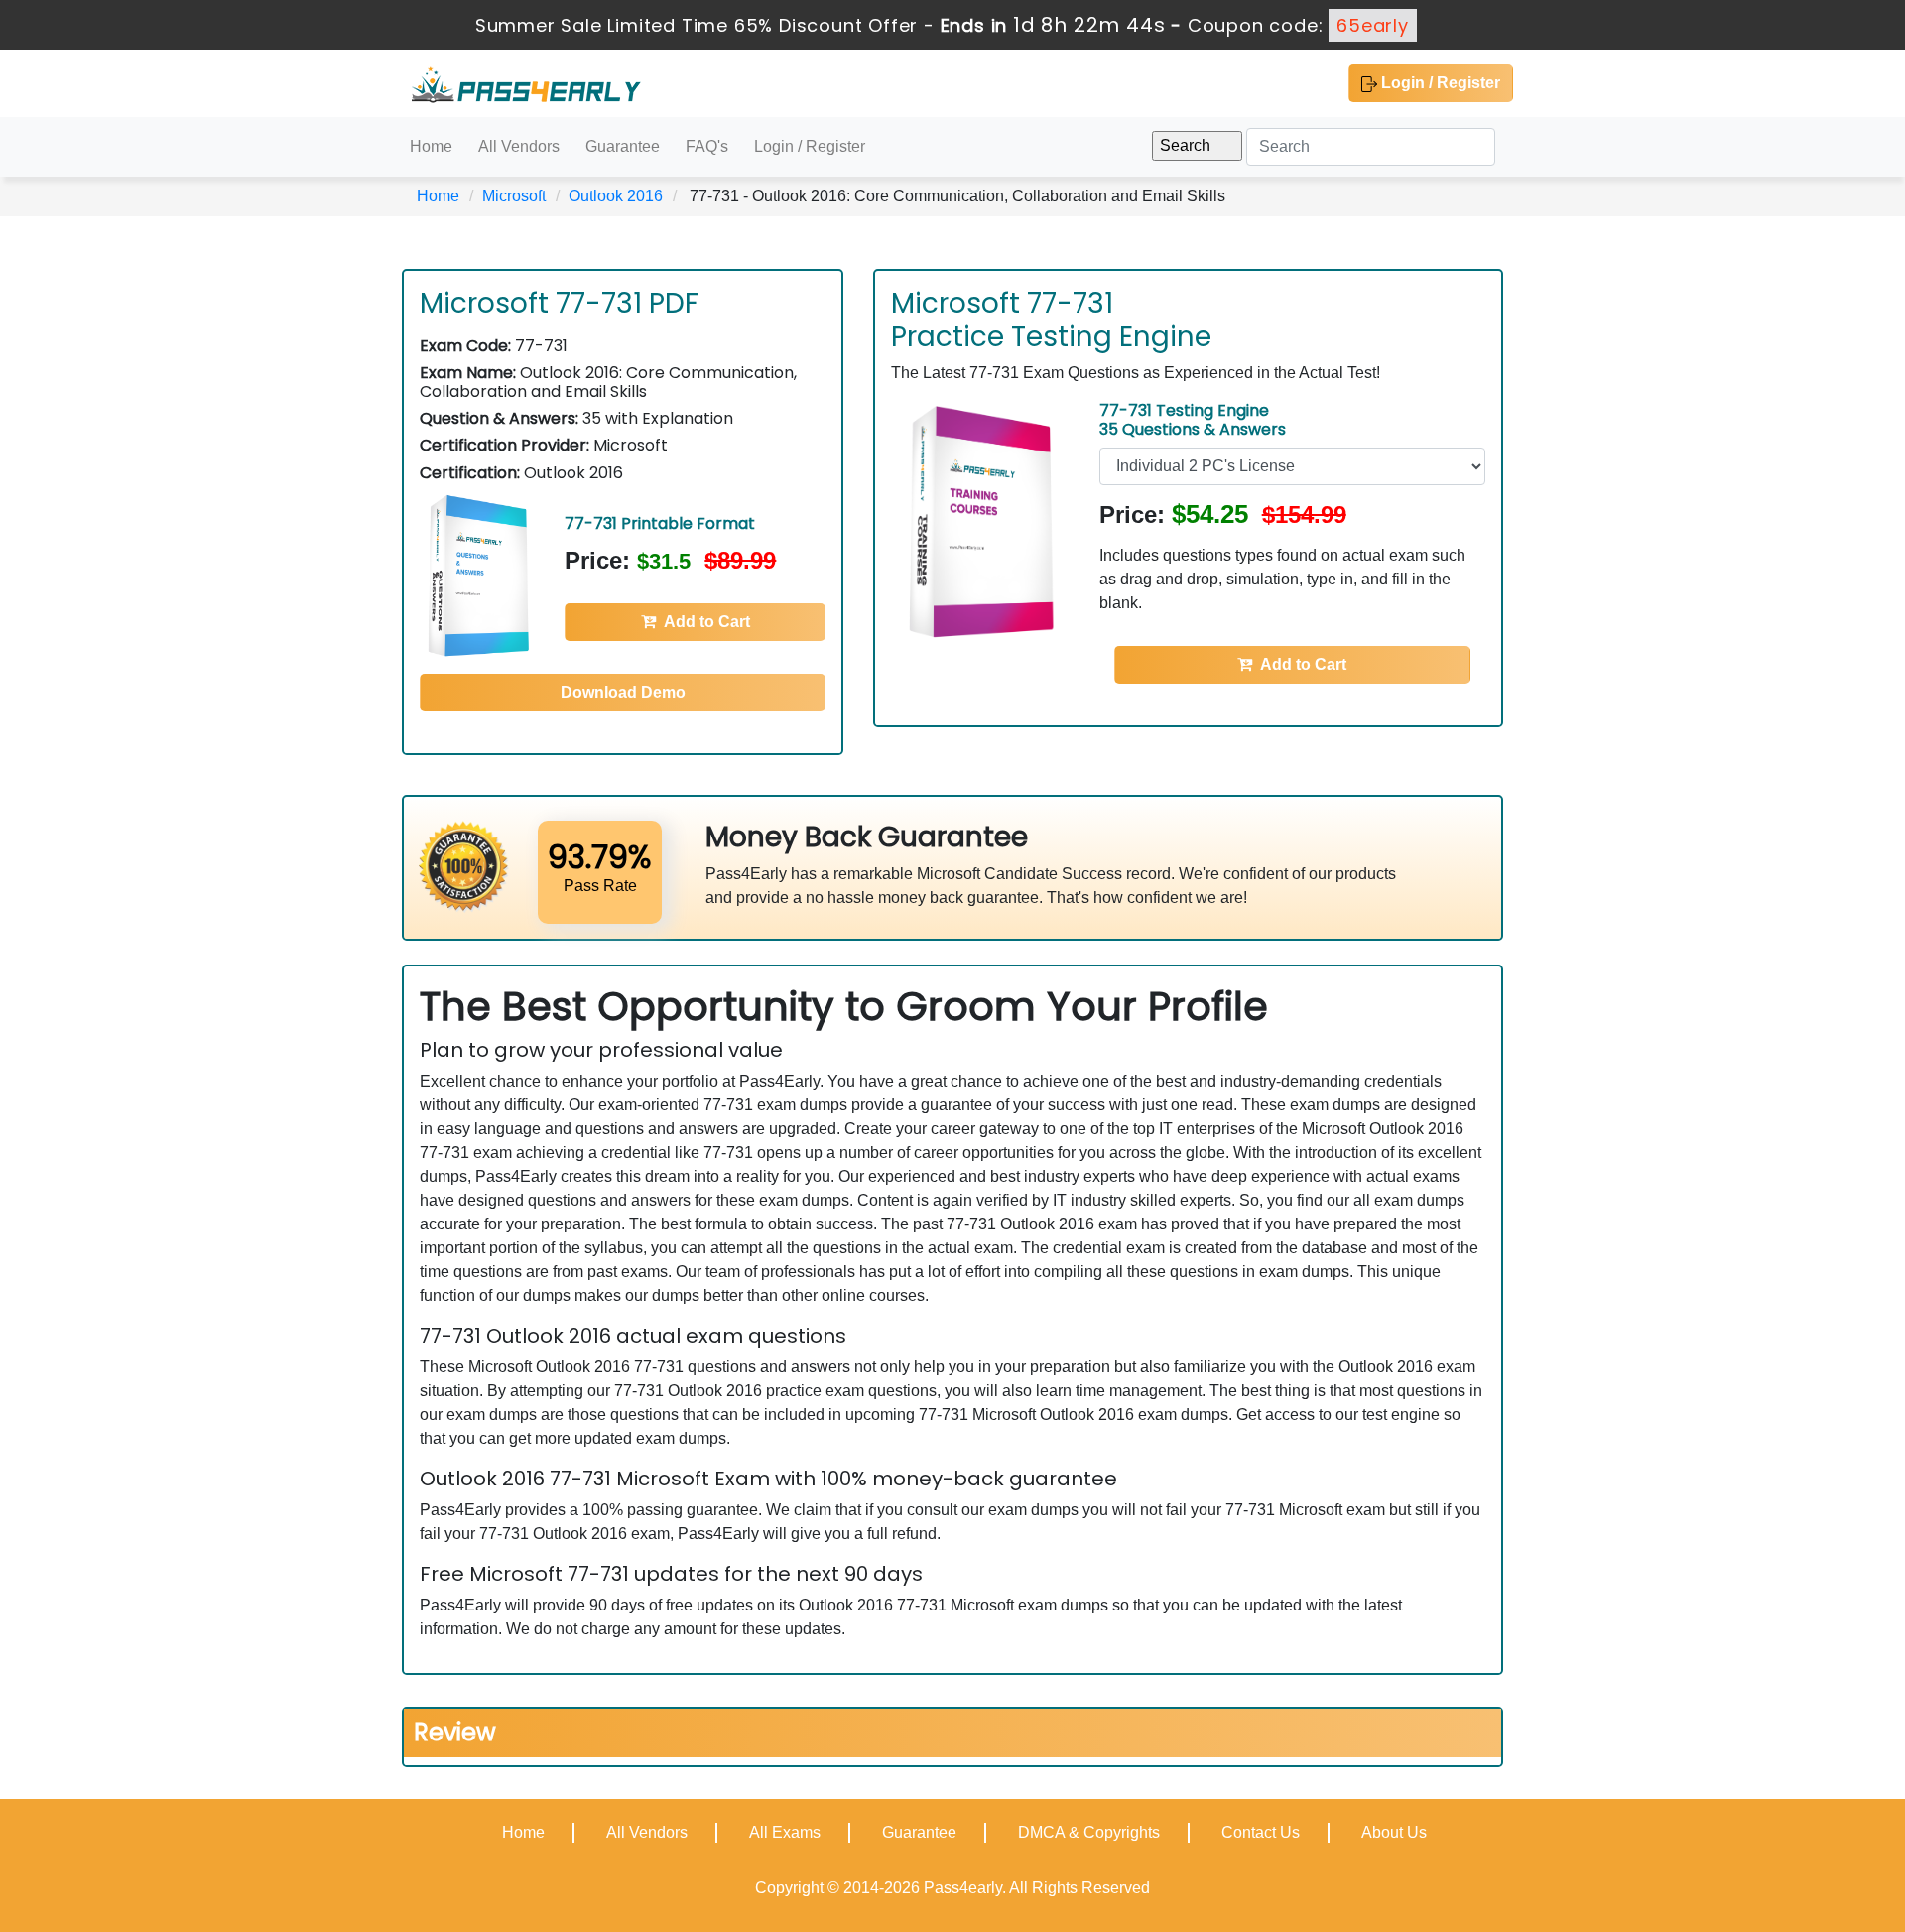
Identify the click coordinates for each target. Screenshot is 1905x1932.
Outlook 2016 (616, 196)
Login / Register (1439, 83)
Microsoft (514, 196)
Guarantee (623, 146)
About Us (1394, 1832)
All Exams (785, 1832)
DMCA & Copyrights (1089, 1832)
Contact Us (1261, 1832)
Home (431, 146)
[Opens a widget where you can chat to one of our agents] (1831, 1897)
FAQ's (707, 146)
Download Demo (623, 692)
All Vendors (519, 146)
